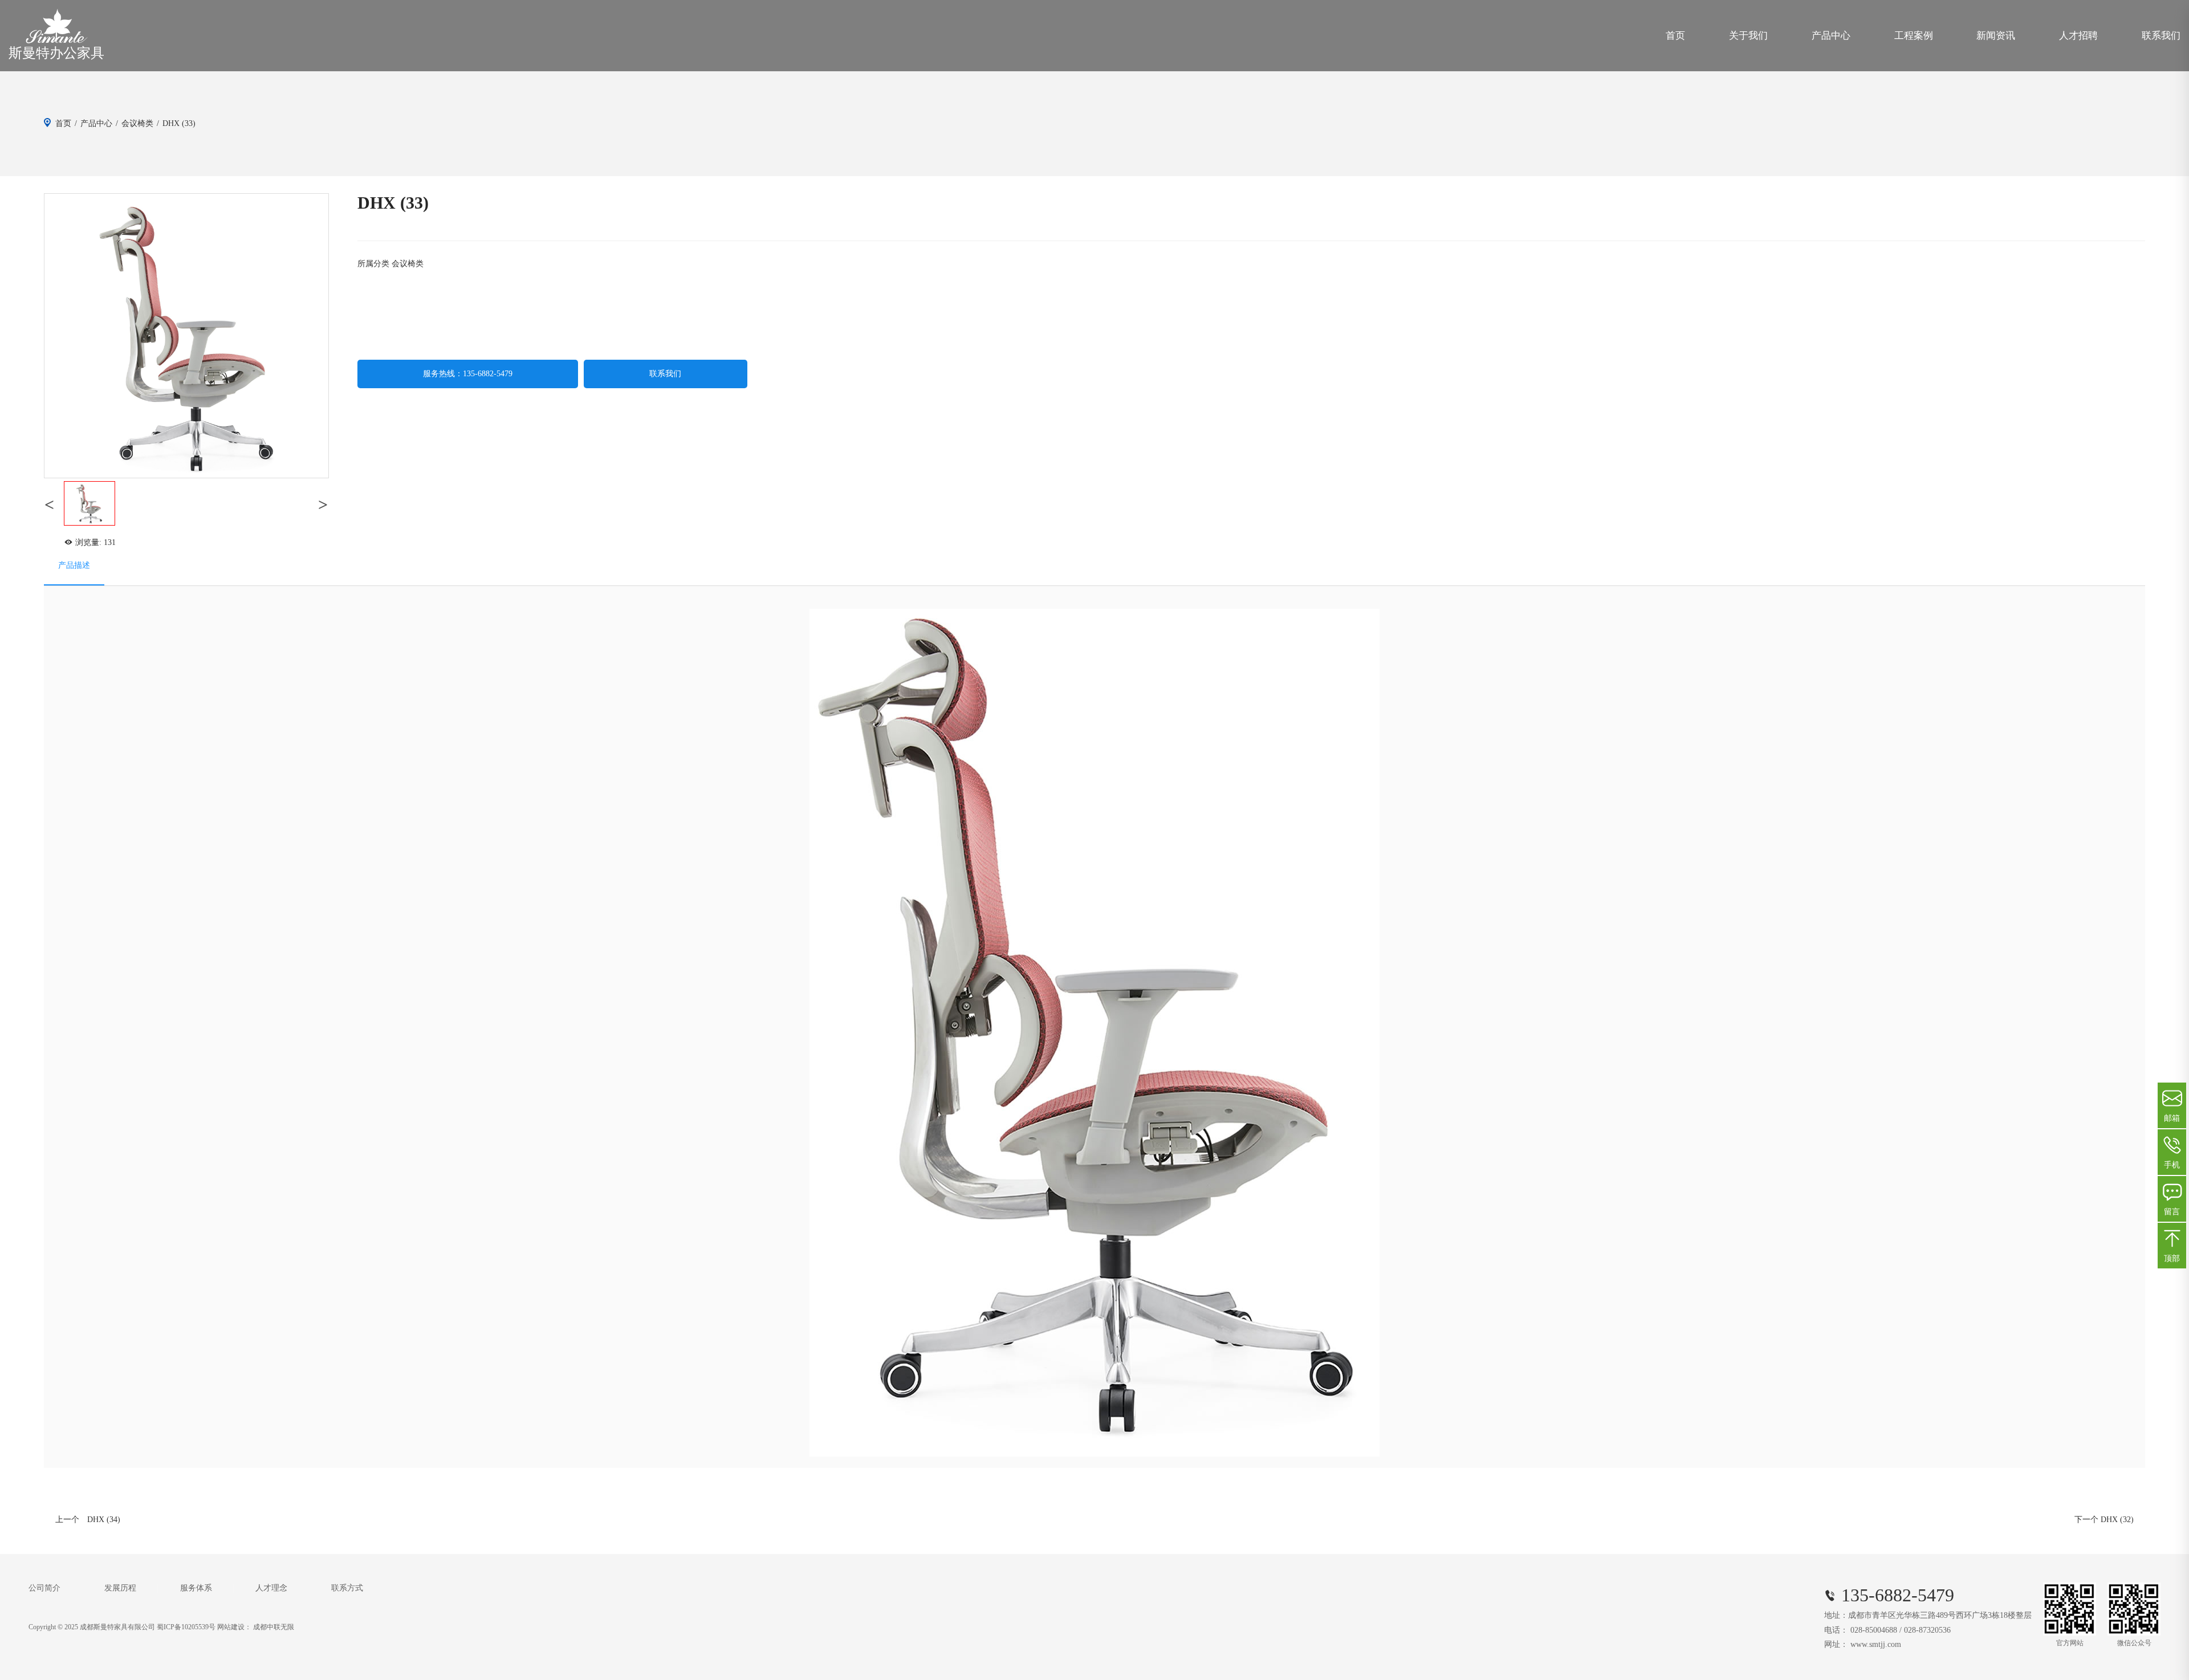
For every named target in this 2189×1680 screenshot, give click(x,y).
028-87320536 (1927, 1630)
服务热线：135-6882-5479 (468, 374)
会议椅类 (137, 123)
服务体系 (196, 1588)
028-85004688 (1874, 1630)
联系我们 (2161, 36)
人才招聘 (2078, 36)
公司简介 (44, 1588)
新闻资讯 (1996, 36)
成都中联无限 (274, 1627)
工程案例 (1914, 36)
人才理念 (271, 1588)
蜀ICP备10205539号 (186, 1627)
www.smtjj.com (1876, 1644)
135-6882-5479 (1898, 1595)
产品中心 (1831, 36)
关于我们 (1748, 36)
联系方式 (347, 1588)
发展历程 (120, 1588)
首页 (1675, 36)
